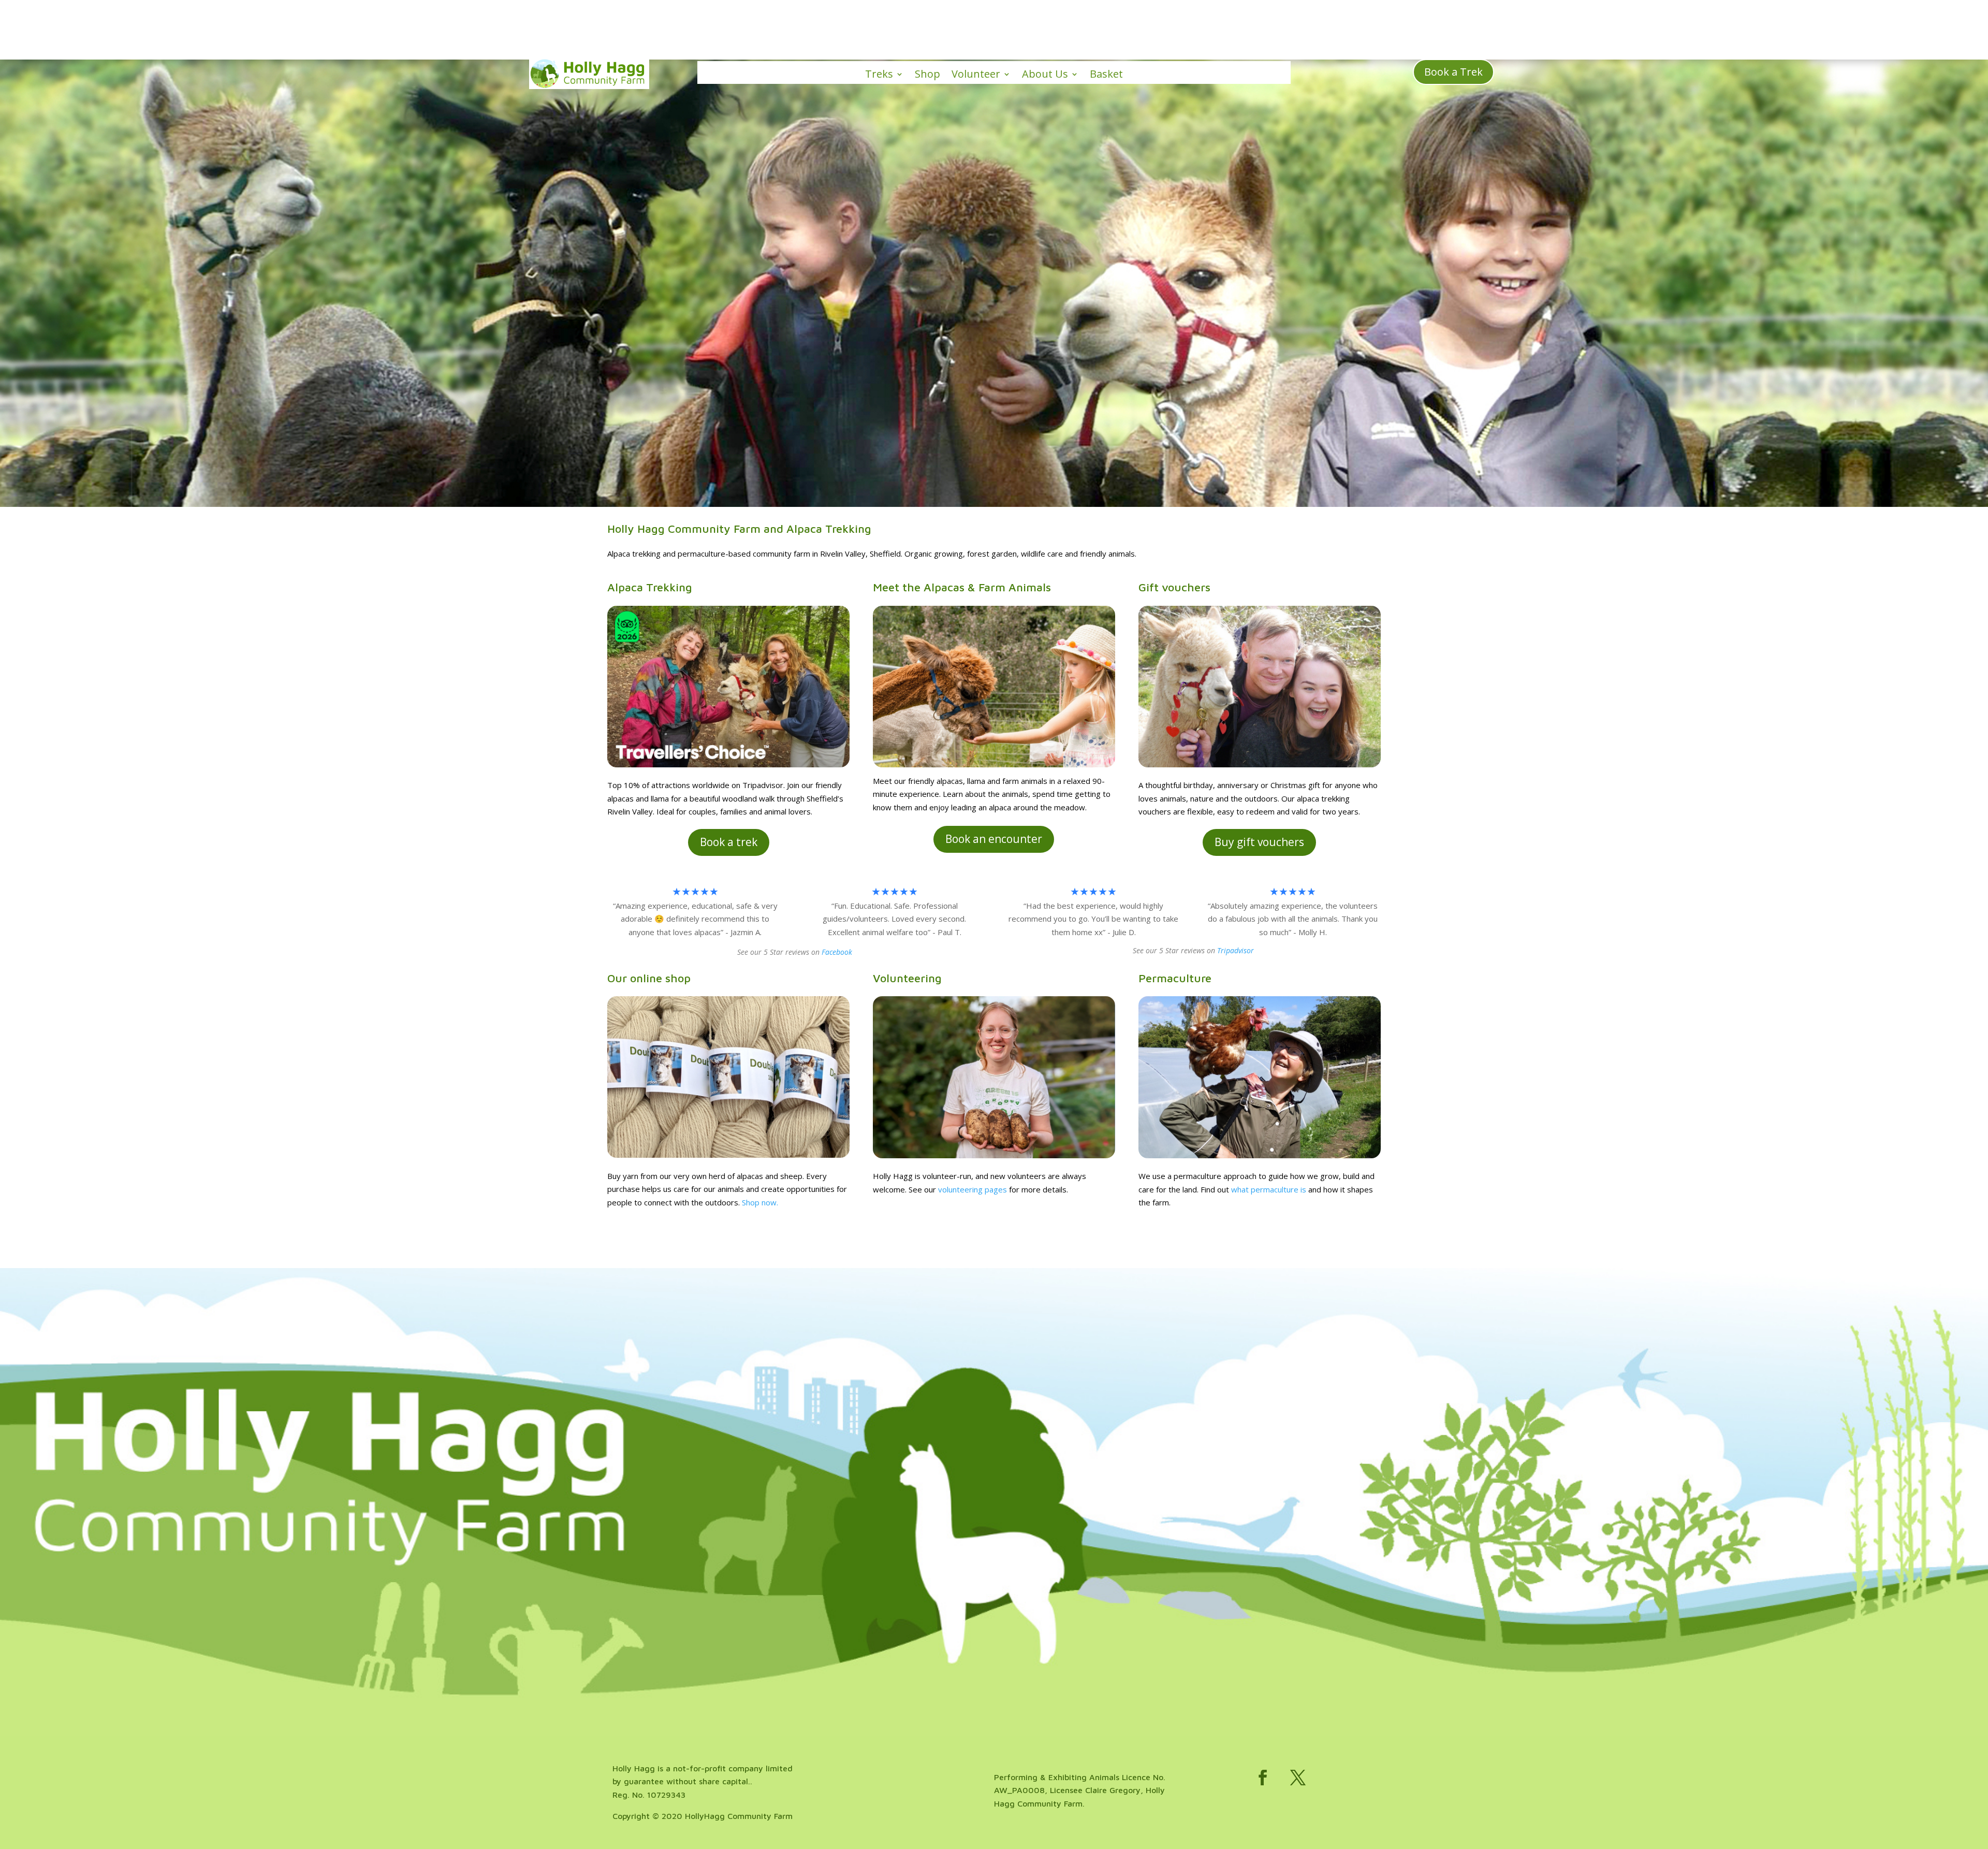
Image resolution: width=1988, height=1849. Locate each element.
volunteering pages (973, 1189)
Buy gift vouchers (1259, 842)
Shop (927, 75)
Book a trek (729, 842)
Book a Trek (1453, 72)
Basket (1106, 75)
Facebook (837, 952)
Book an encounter (994, 839)
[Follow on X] (1298, 1778)
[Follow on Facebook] (1263, 1778)
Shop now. (760, 1202)
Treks (879, 75)
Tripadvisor (1236, 950)
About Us (1045, 75)
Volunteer (976, 75)
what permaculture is (1269, 1189)
